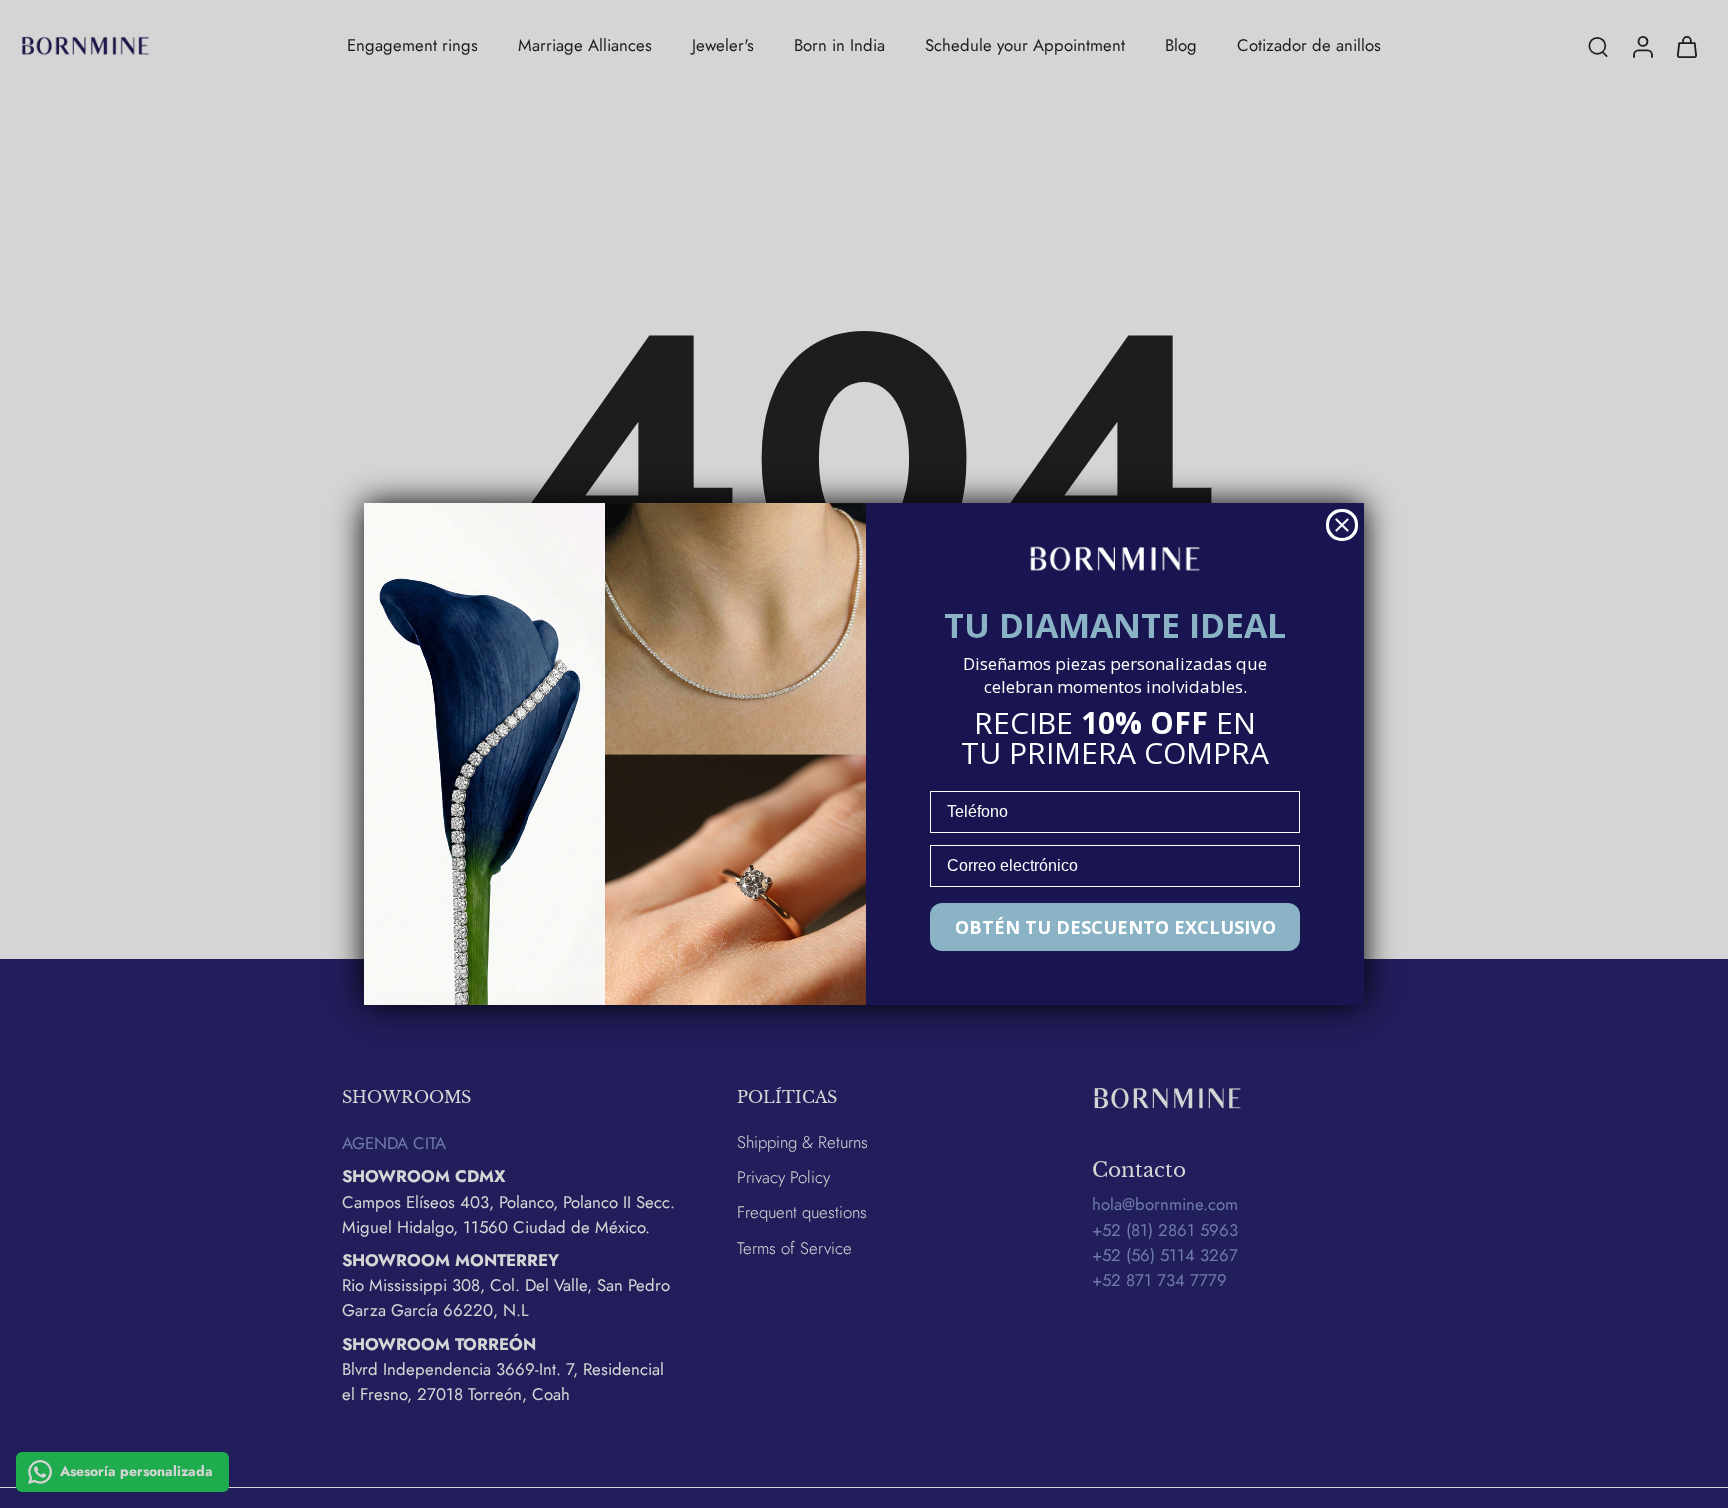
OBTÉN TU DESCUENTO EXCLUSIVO (1115, 927)
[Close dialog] (1342, 525)
